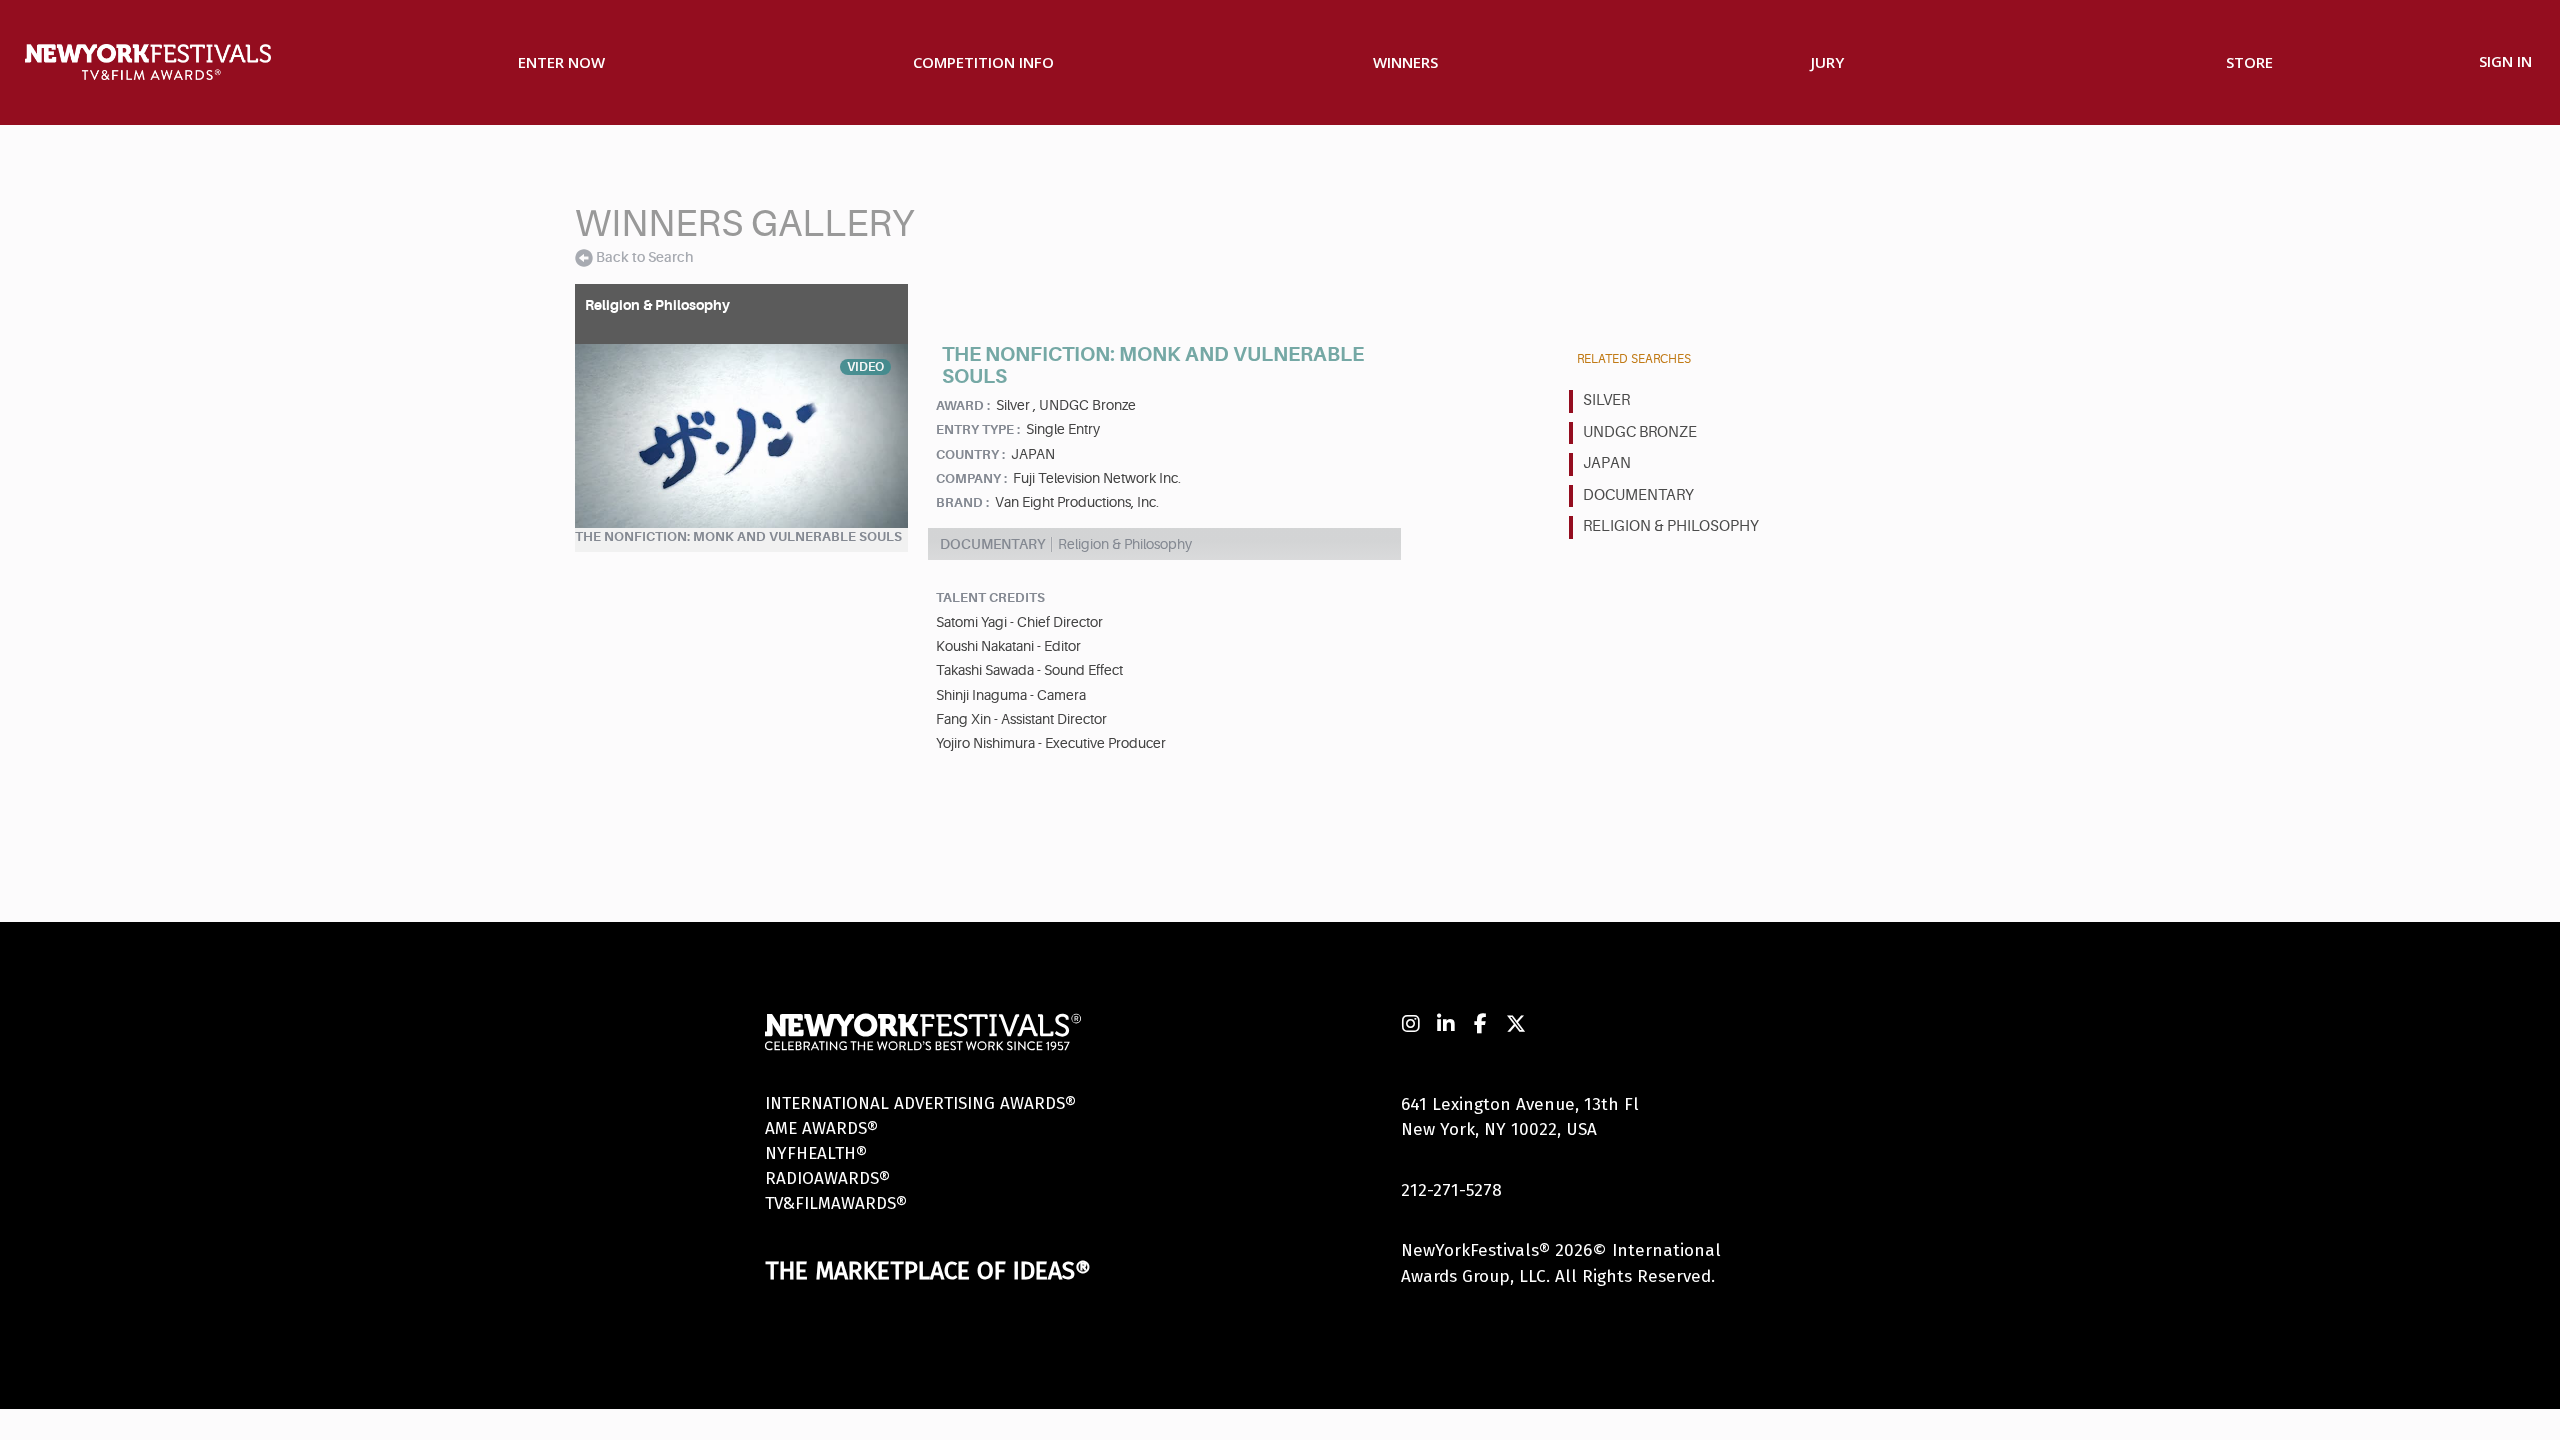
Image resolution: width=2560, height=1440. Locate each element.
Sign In (2505, 61)
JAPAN (1607, 463)
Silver (1606, 400)
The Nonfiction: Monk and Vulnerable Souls (738, 536)
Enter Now (561, 62)
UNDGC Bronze (1640, 432)
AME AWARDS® (821, 1128)
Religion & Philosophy (1671, 526)
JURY (1827, 62)
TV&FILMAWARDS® (836, 1203)
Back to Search (644, 257)
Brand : (962, 502)
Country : (970, 454)
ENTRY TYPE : (978, 429)
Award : (963, 405)
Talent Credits (990, 597)
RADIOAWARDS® (827, 1178)
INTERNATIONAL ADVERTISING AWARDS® (920, 1103)
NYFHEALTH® (816, 1153)
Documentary (1638, 495)
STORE (2249, 62)
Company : (971, 478)
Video (865, 367)
